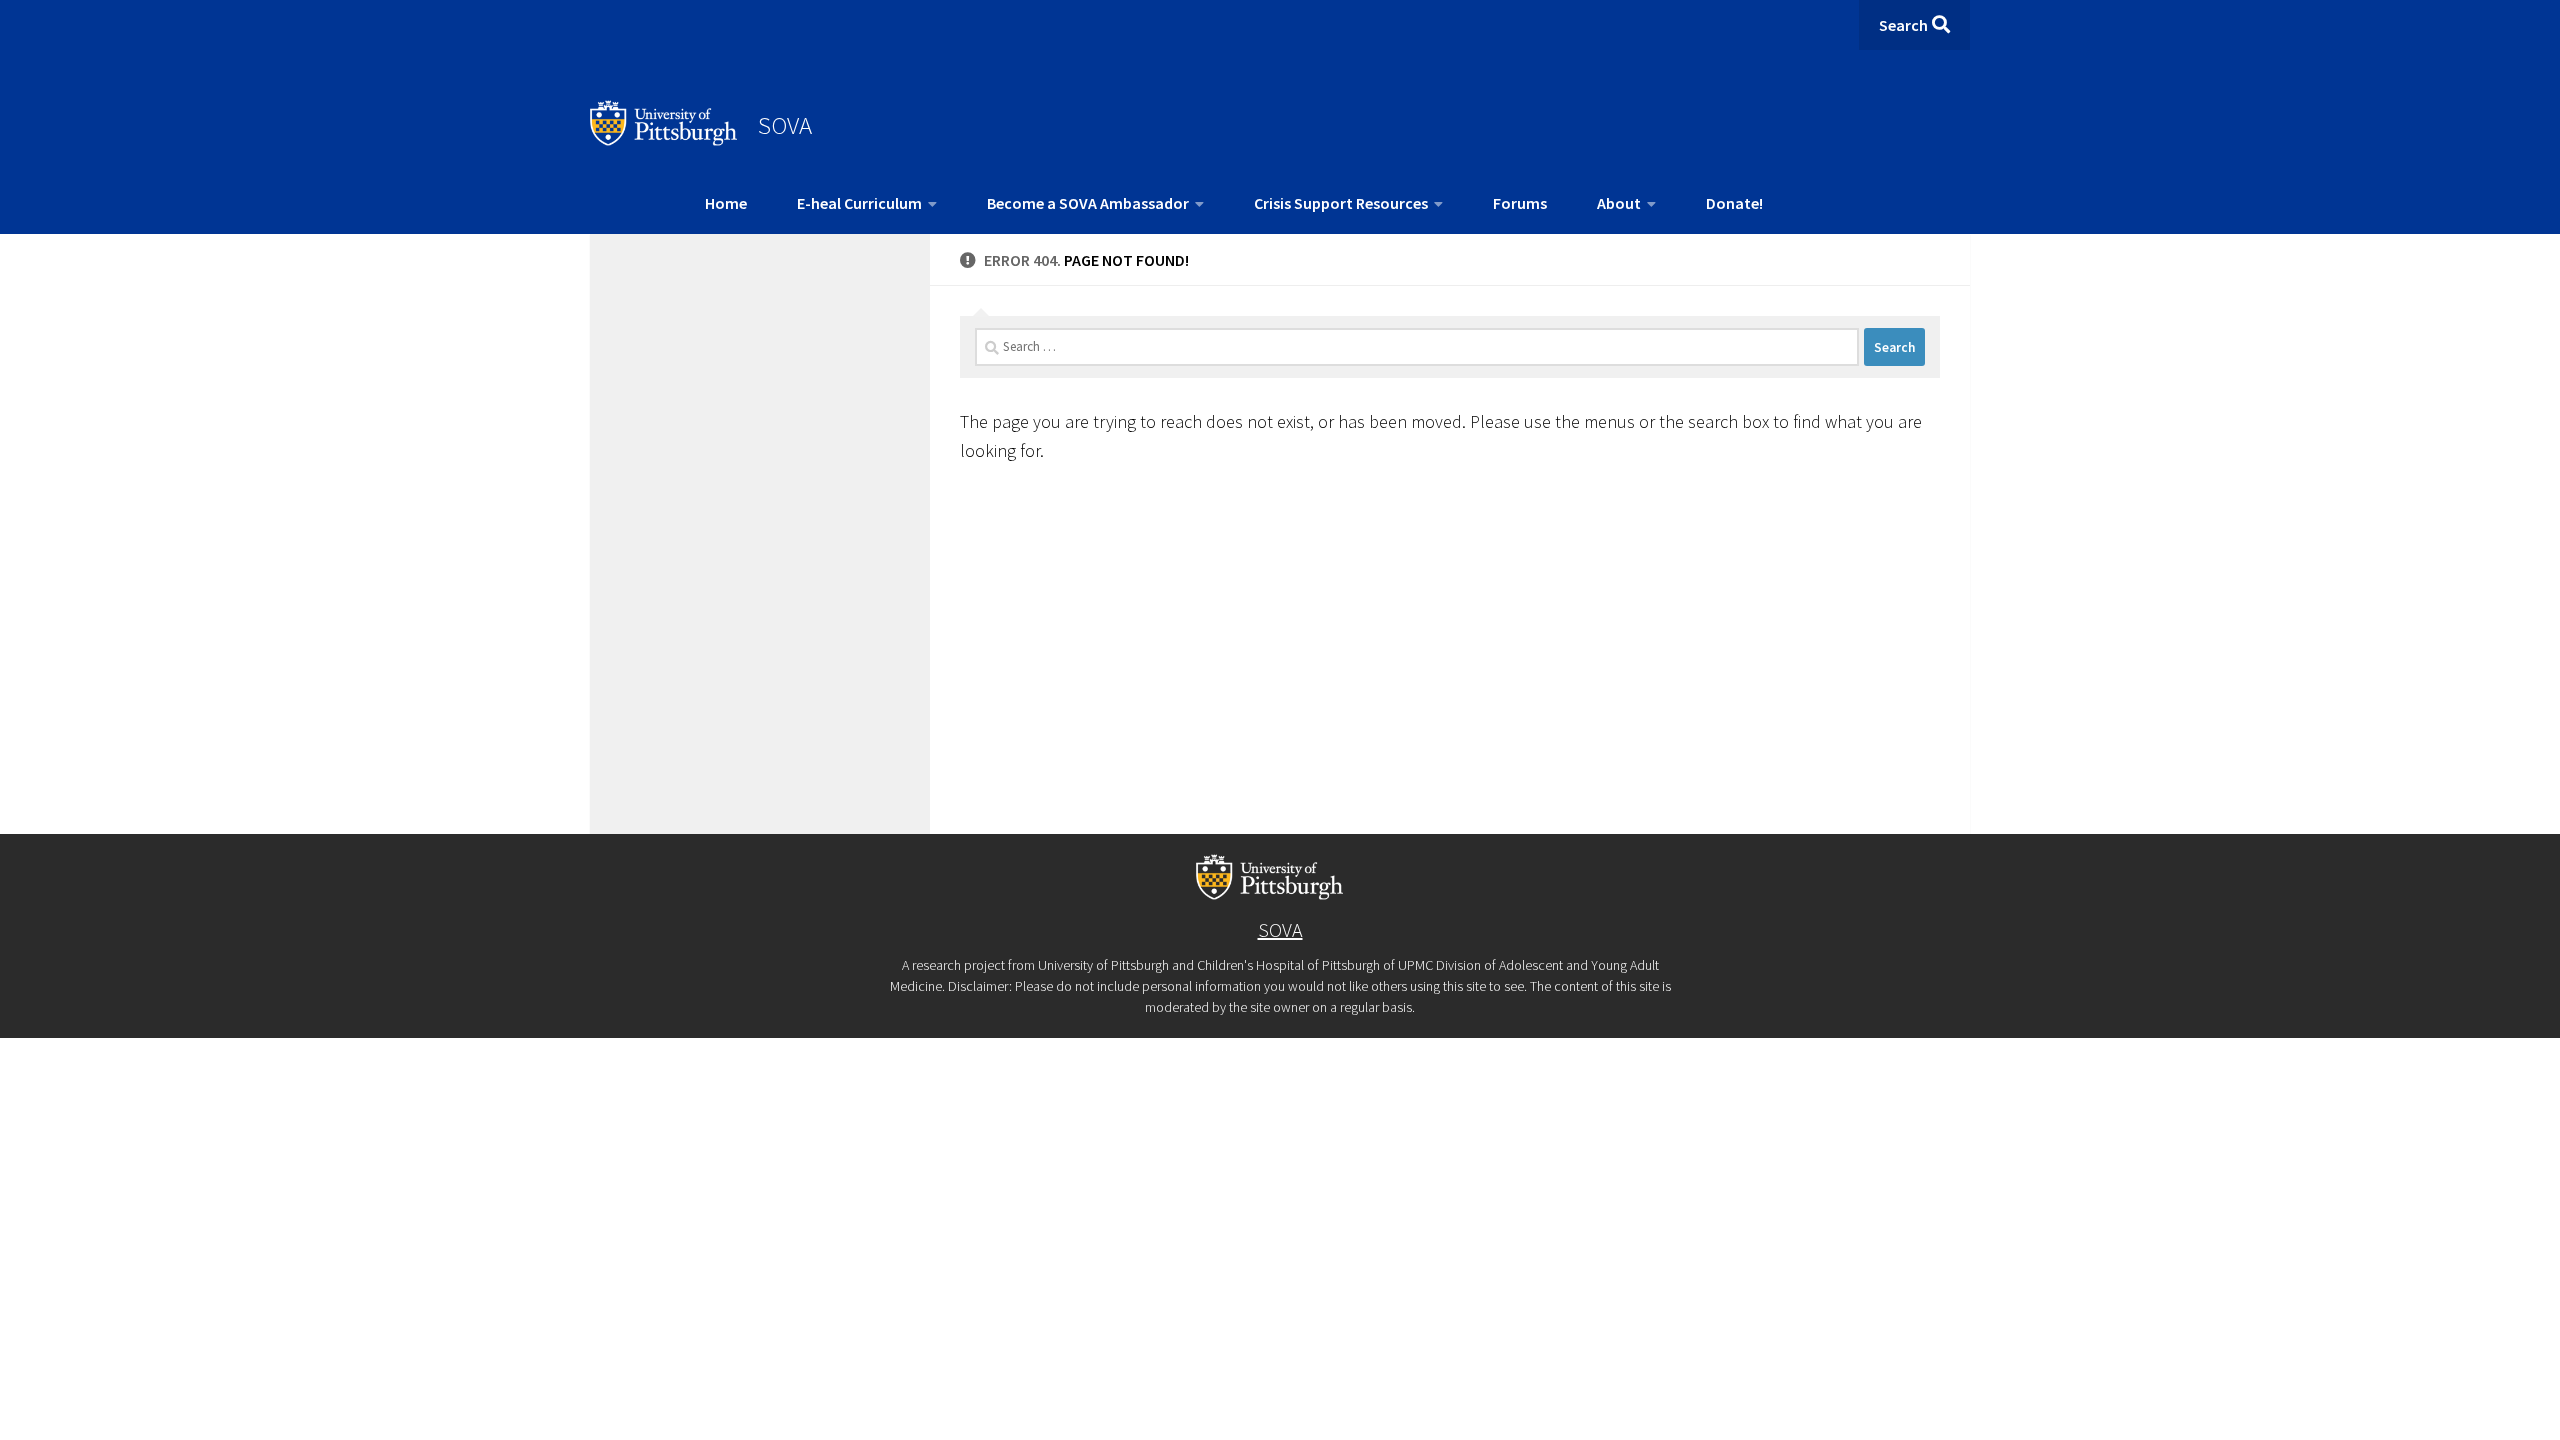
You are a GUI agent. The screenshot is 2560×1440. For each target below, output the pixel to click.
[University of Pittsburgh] (664, 140)
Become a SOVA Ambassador (1088, 203)
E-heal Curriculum (859, 203)
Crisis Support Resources (1341, 203)
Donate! (1734, 203)
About (1619, 203)
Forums (1520, 203)
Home (726, 203)
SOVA (785, 125)
